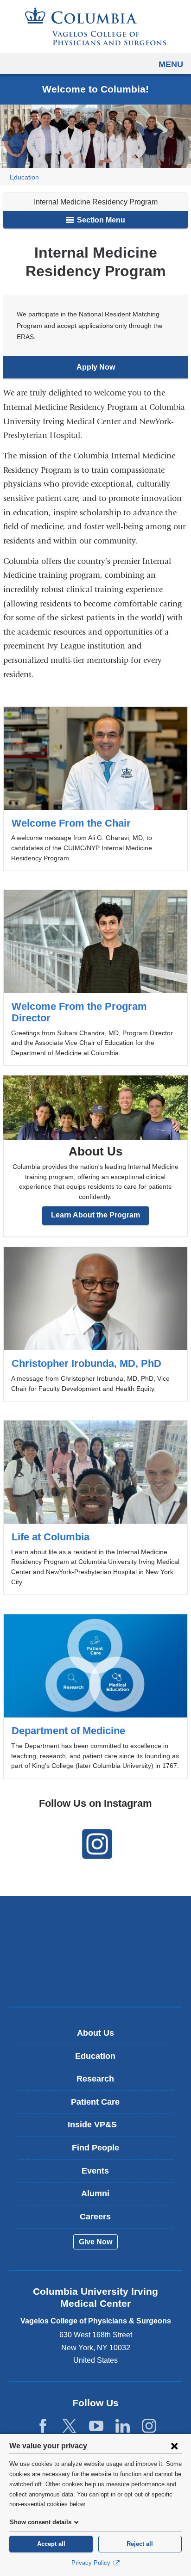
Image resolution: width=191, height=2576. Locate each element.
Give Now (95, 2242)
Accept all (51, 2544)
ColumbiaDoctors (95, 1980)
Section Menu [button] (100, 220)
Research (95, 2079)
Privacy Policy (92, 2563)
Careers (95, 2217)
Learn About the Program (95, 1215)
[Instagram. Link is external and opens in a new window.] (149, 2426)
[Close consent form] (174, 2446)
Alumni (95, 2193)
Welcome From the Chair (95, 789)
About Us (95, 2033)
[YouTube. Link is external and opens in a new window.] (96, 2426)
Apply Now (115, 371)
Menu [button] (171, 64)
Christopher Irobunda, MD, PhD (95, 1324)
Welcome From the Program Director (95, 978)
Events (95, 2171)
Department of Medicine (95, 1696)
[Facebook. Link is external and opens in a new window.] (43, 2426)
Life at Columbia (95, 1507)
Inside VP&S (99, 2128)
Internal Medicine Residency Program (96, 202)
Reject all (140, 2544)
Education (24, 177)
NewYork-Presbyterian (95, 1951)
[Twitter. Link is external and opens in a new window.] (69, 2426)
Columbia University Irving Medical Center (96, 1922)
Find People (95, 2148)
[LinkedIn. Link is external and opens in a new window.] (123, 2426)
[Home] (95, 26)
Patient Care (95, 2102)
